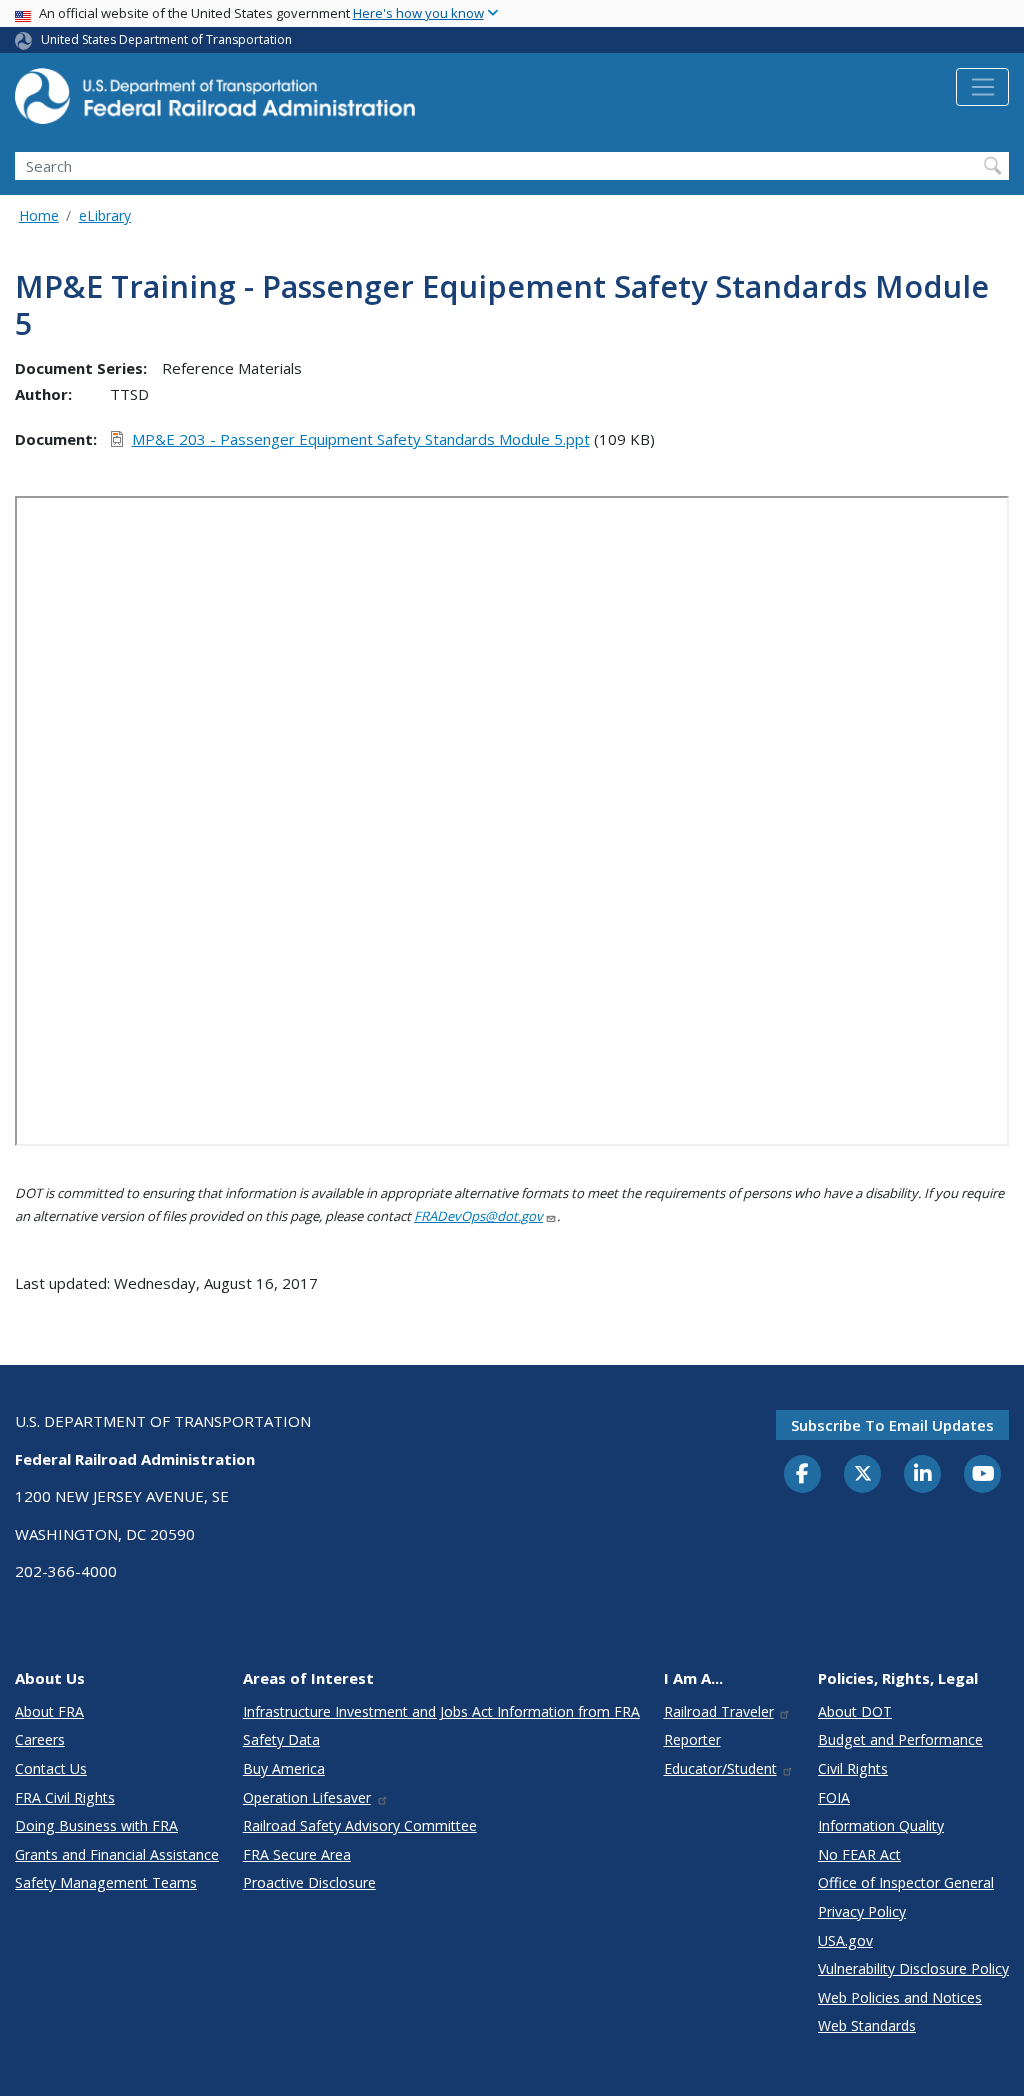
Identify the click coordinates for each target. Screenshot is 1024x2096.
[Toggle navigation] (982, 87)
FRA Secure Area (297, 1854)
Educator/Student (720, 1768)
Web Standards (867, 2025)
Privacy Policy (862, 1911)
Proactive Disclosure (309, 1882)
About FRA (49, 1711)
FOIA (834, 1797)
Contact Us (51, 1768)
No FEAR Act (859, 1854)
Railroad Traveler (719, 1711)
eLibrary (105, 215)
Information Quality (881, 1825)
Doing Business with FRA (96, 1825)
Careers (40, 1739)
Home (39, 215)
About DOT (855, 1711)
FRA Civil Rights (65, 1797)
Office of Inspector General (906, 1882)
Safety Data (281, 1739)
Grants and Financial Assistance (117, 1854)
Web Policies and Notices (900, 1997)
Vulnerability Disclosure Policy (913, 1968)
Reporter (692, 1739)
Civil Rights (853, 1768)
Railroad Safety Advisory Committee (360, 1825)
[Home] (215, 102)
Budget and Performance (900, 1739)
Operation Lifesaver (307, 1797)
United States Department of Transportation (166, 39)
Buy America (284, 1768)
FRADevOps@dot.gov (478, 1216)
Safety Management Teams (106, 1882)
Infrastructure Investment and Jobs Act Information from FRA (441, 1711)
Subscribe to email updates (892, 1425)
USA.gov (845, 1940)
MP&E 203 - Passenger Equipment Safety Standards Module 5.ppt (361, 439)
